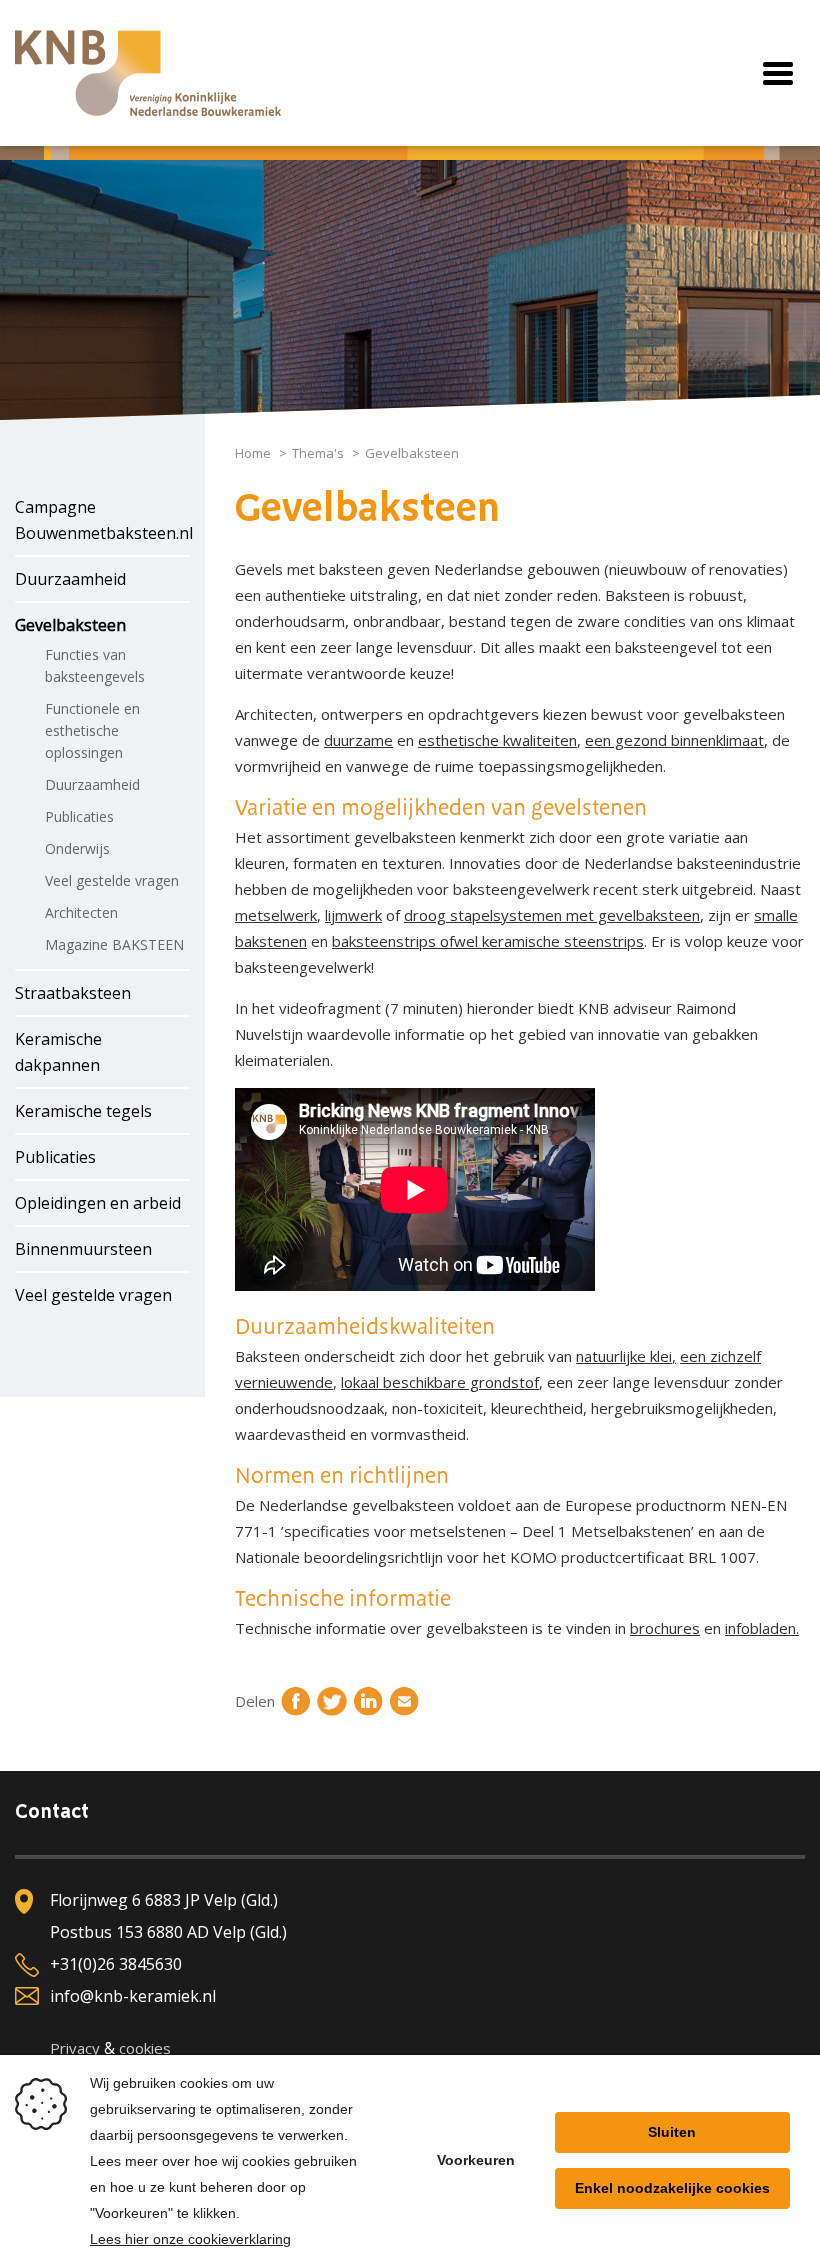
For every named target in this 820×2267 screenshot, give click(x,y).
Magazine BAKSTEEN (114, 944)
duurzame (358, 740)
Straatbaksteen (73, 993)
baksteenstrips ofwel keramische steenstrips (488, 941)
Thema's (318, 453)
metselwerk (276, 915)
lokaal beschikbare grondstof (440, 1382)
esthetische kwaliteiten (497, 740)
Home (253, 453)
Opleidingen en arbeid (98, 1203)
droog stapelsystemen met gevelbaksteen (552, 915)
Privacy (75, 2048)
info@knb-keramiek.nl (133, 1996)
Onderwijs (77, 848)
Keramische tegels (83, 1111)
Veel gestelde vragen (112, 880)
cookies (145, 2048)
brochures (665, 1628)
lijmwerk (353, 915)
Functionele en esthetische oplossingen (92, 730)
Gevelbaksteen (70, 625)
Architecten (81, 912)
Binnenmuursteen (83, 1249)
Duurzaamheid (70, 579)
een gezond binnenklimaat (674, 740)
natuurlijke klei (624, 1356)
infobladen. (762, 1628)
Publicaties (79, 816)
